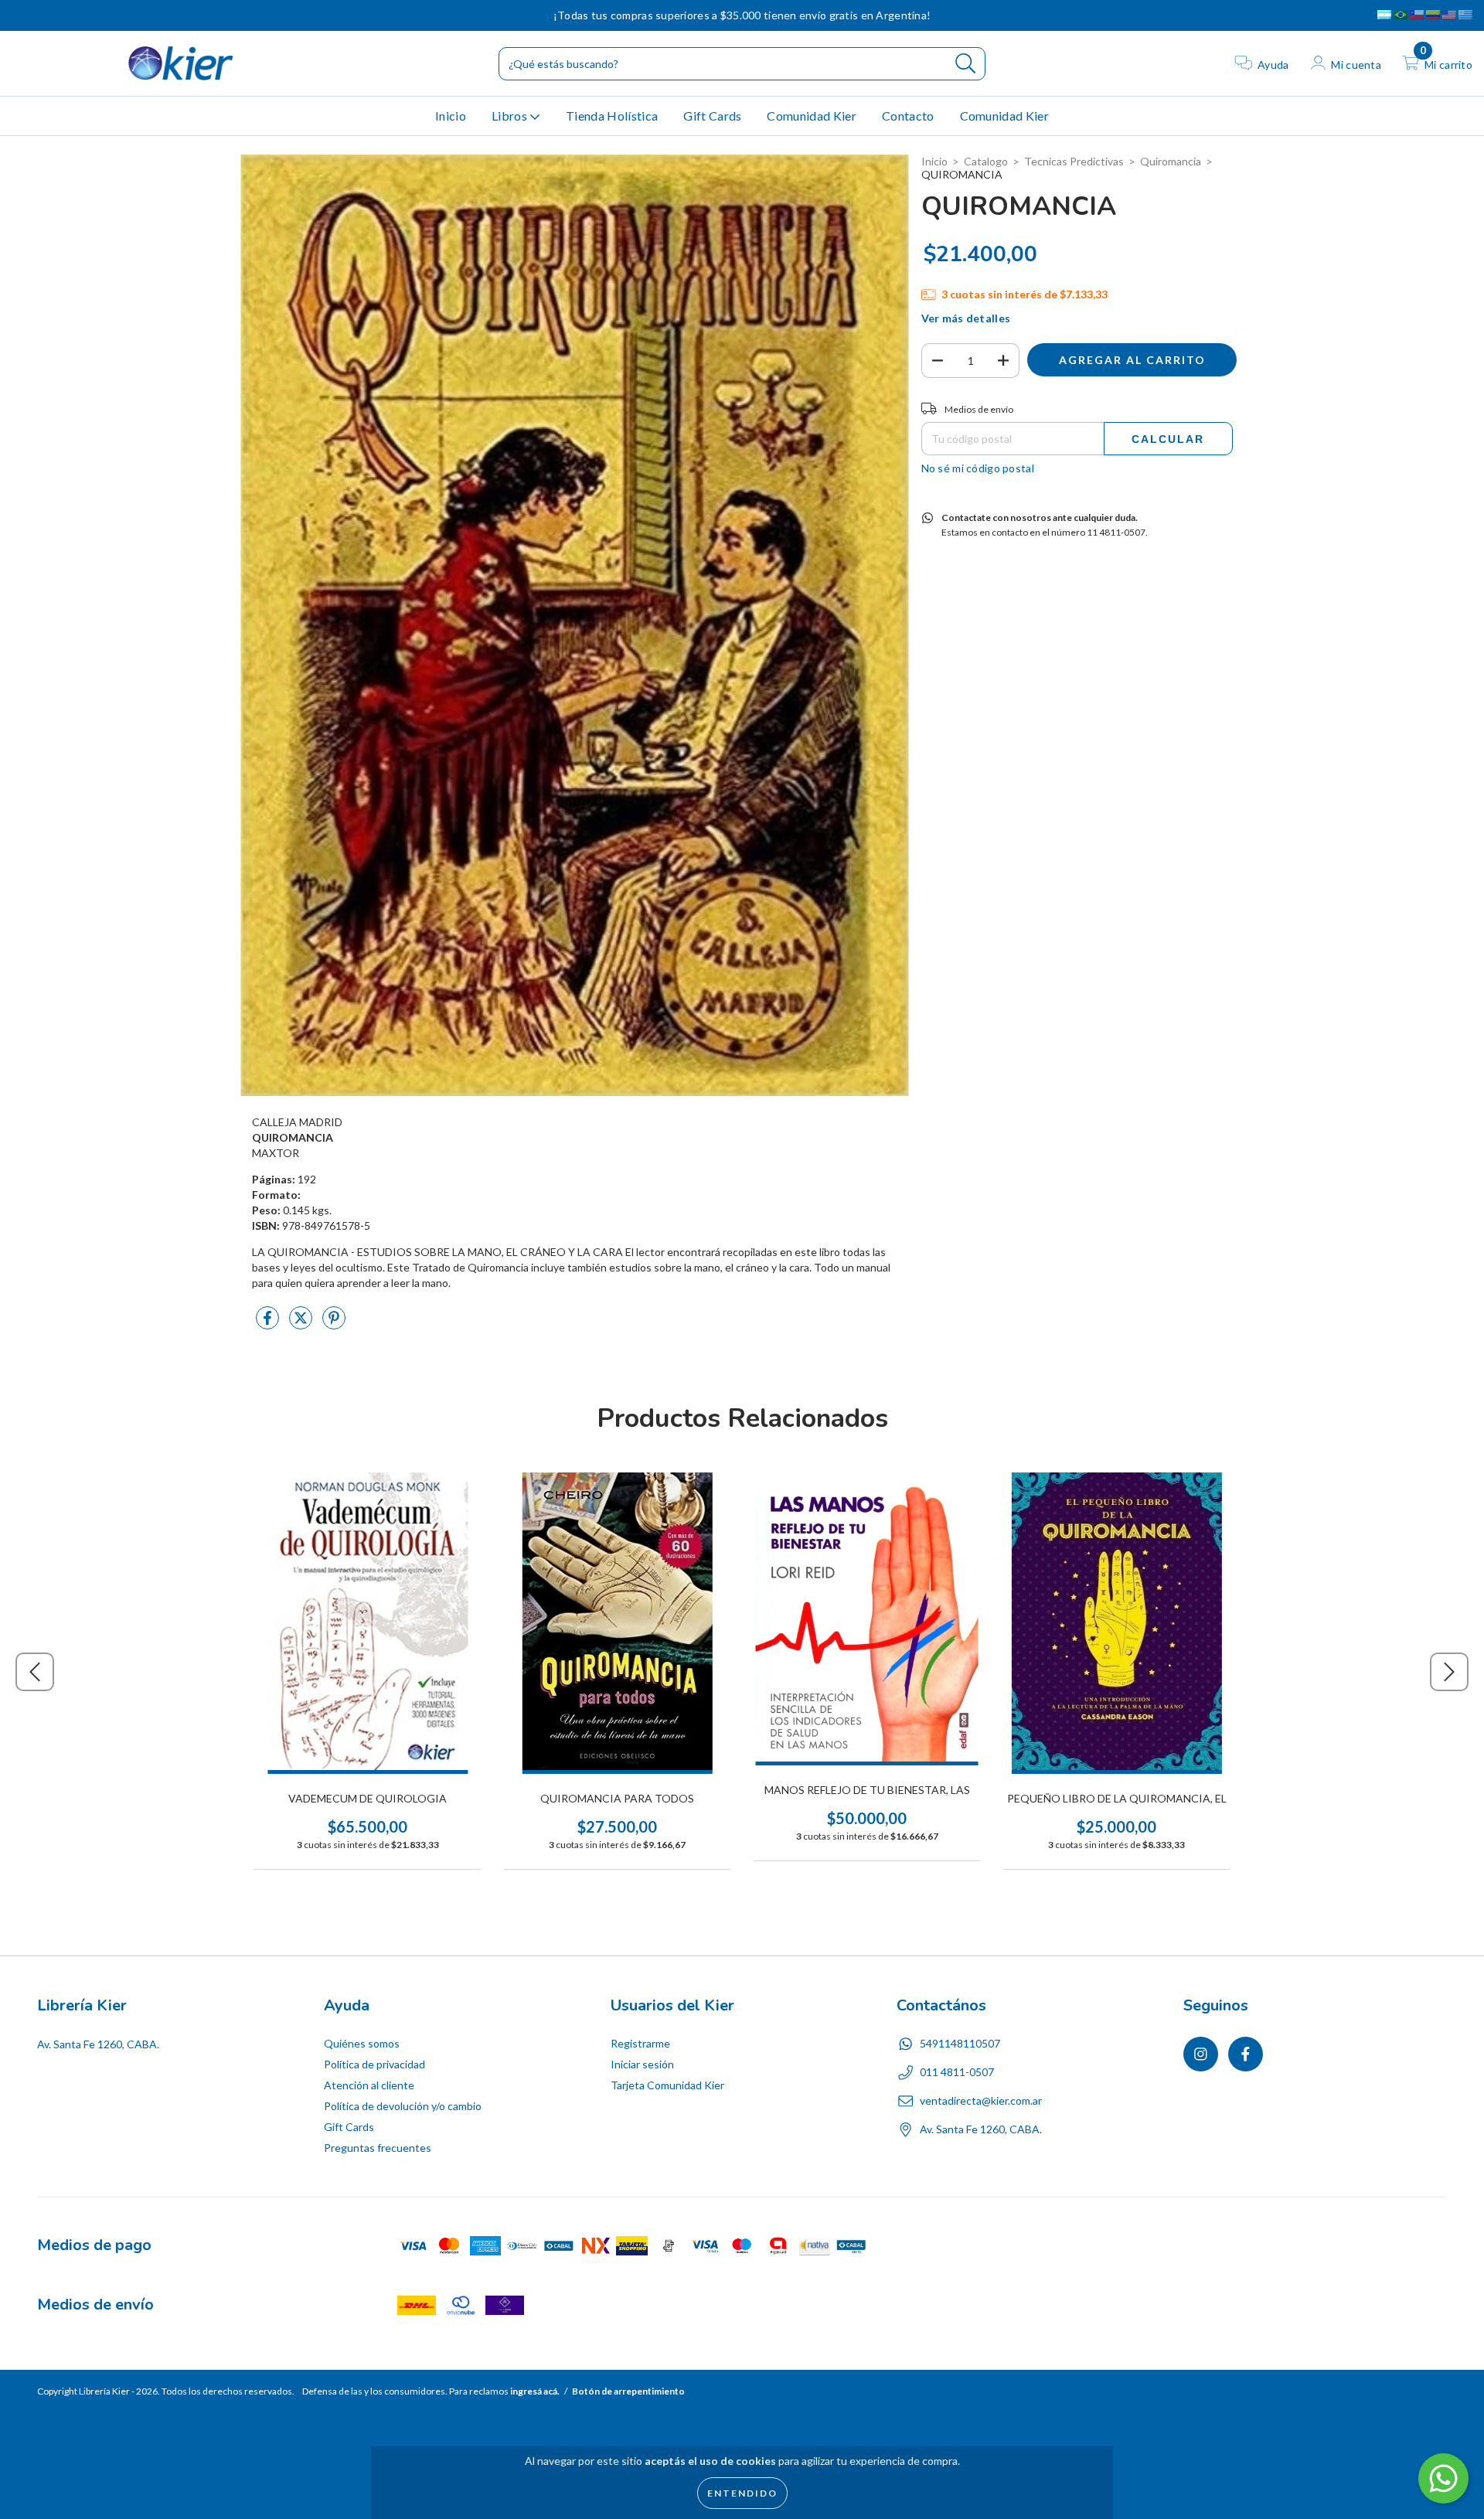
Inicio (451, 116)
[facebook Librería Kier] (44, 15)
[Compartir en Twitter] (302, 1324)
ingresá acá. (535, 2391)
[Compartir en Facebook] (269, 1324)
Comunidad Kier (811, 116)
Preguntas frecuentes (378, 2148)
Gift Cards (712, 116)
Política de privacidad (374, 2064)
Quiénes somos (362, 2043)
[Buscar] (966, 64)
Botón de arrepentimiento (628, 2391)
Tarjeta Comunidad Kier (667, 2085)
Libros (511, 116)
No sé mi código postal (978, 468)
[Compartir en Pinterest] (334, 1324)
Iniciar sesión (642, 2064)
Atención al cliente (369, 2085)
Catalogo (986, 161)
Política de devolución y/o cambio (403, 2106)
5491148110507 (960, 2043)
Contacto (908, 116)
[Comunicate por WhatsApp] (1443, 2478)
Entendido (742, 2493)
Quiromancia (1171, 161)
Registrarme (640, 2043)
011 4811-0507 (957, 2072)
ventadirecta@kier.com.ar (981, 2100)
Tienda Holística (612, 116)
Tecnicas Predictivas (1074, 161)
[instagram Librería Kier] (23, 15)
